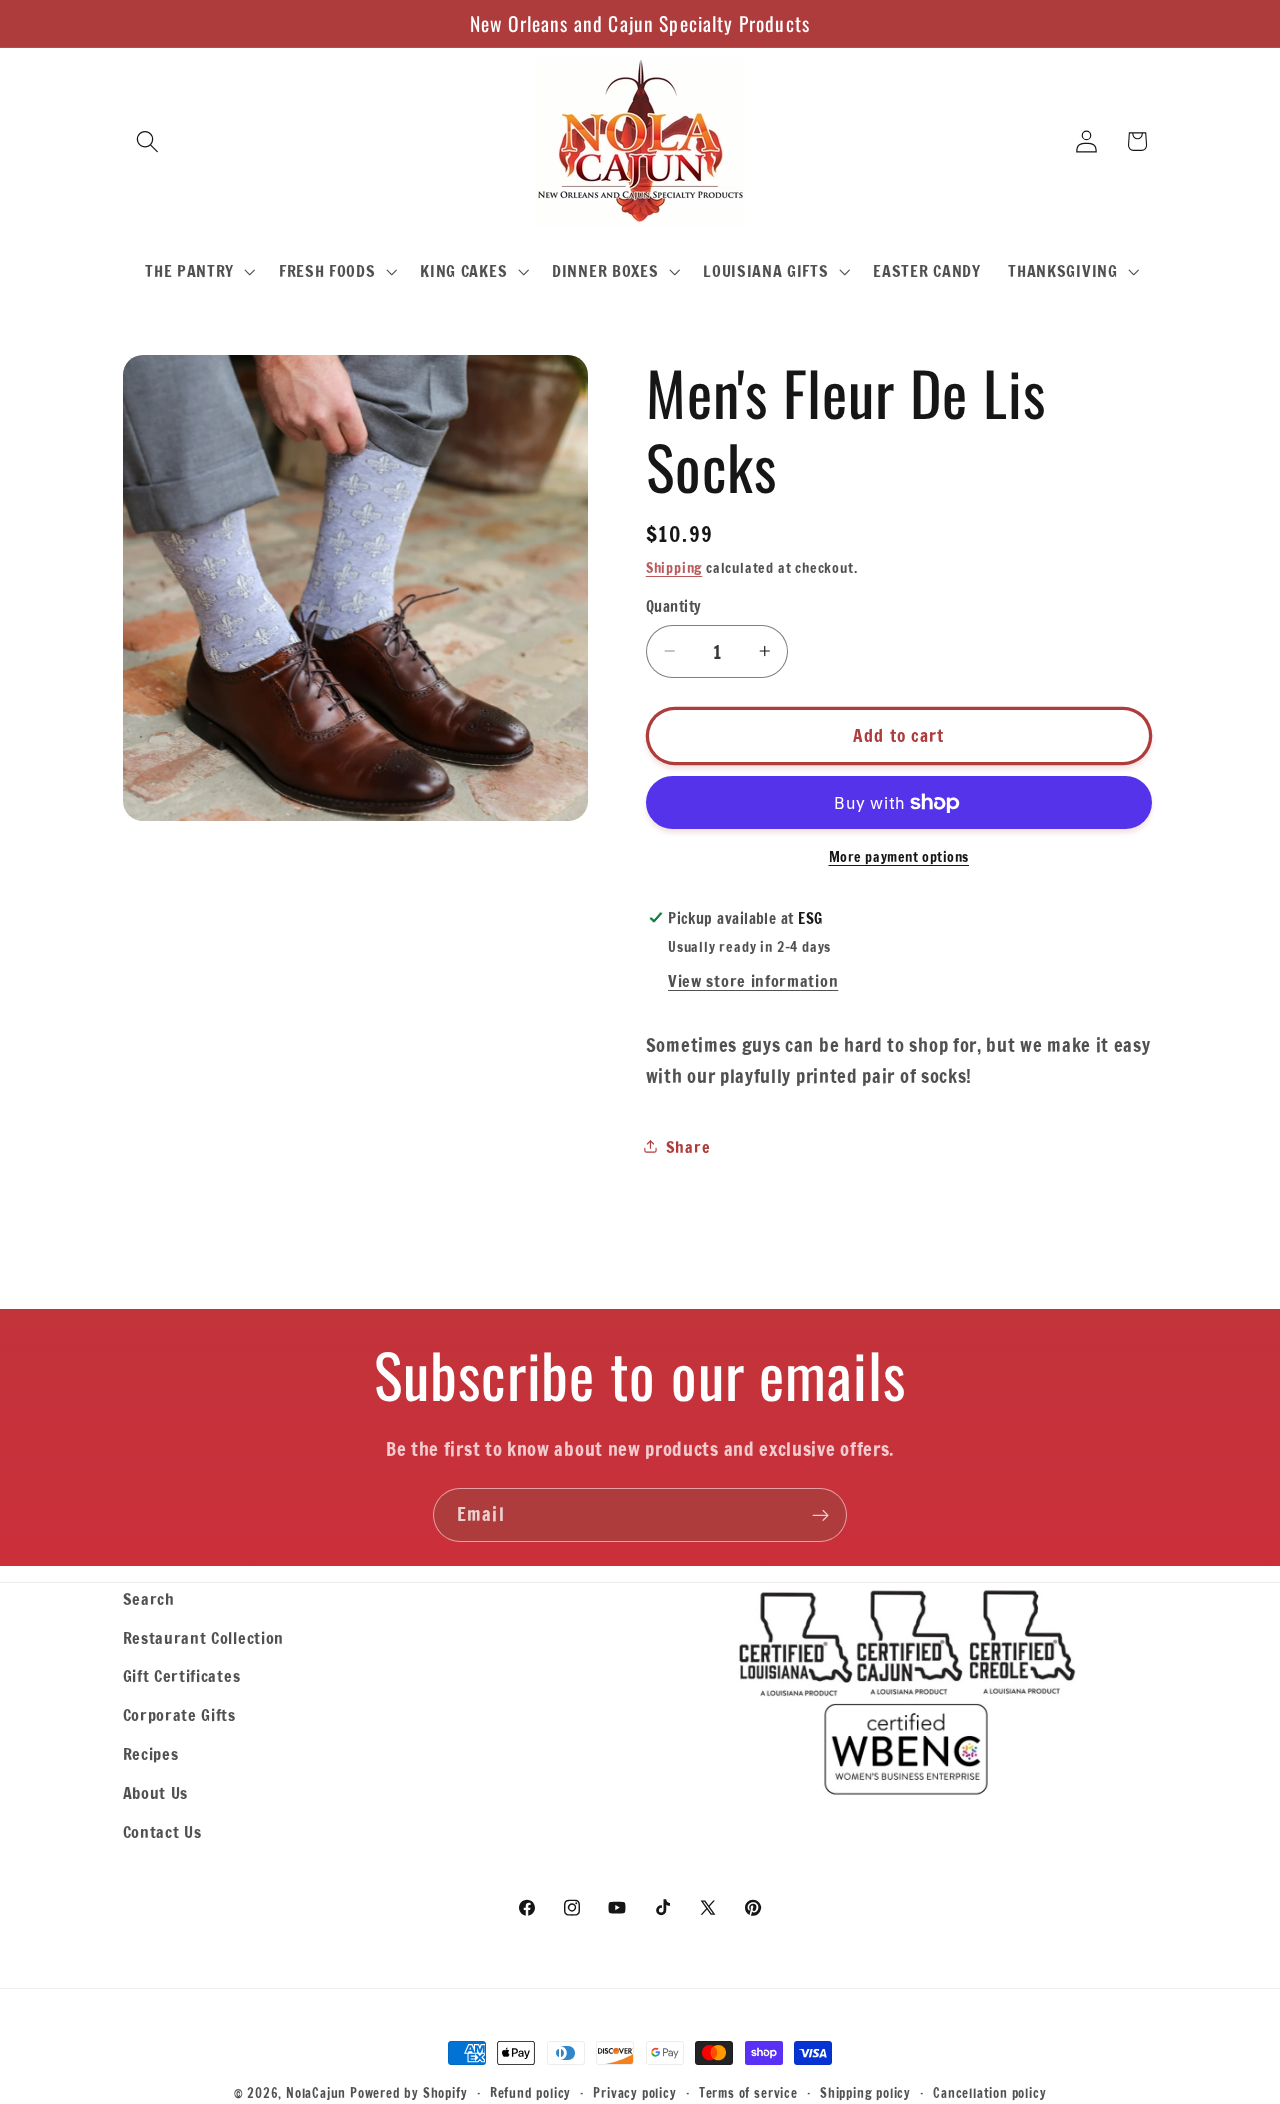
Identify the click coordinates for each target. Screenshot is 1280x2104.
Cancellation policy (989, 2093)
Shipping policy (865, 2093)
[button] (148, 141)
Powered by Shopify (409, 2093)
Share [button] (688, 1146)
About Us (156, 1792)
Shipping (674, 568)
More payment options (899, 856)
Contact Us (162, 1831)
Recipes (151, 1753)
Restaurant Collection (204, 1637)
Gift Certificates (182, 1675)
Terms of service (748, 2093)
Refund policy (530, 2093)
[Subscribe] (820, 1515)
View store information (753, 980)
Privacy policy (634, 2093)
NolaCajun (316, 2093)
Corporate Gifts (179, 1714)
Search (149, 1598)
